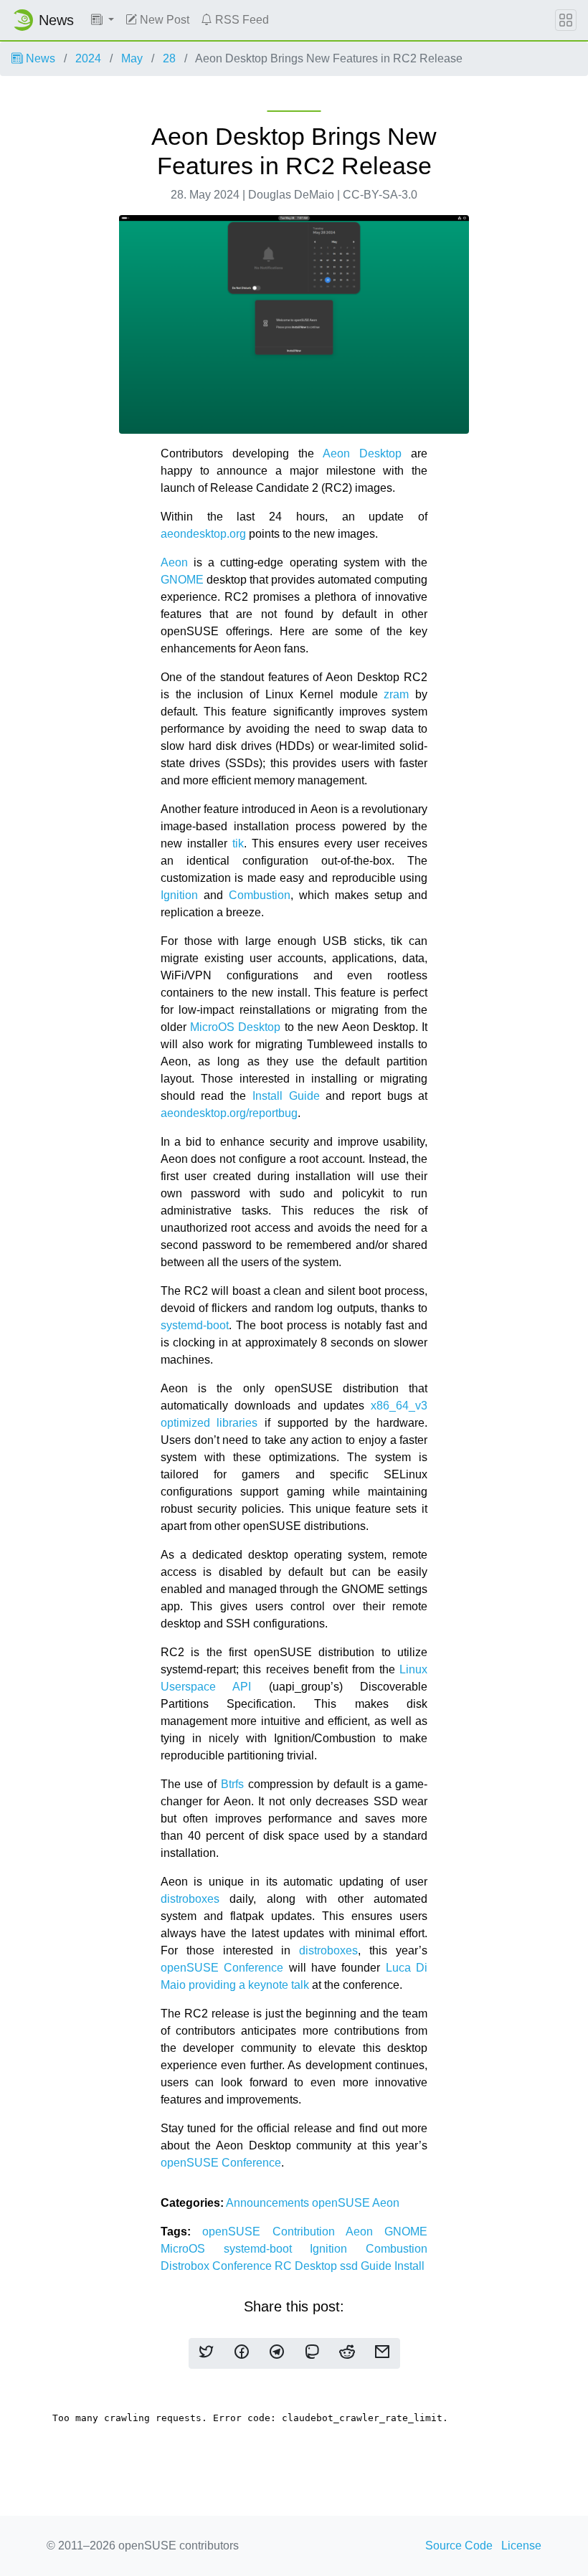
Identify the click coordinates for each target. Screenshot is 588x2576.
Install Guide (286, 1096)
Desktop (317, 2266)
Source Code (459, 2546)
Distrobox (186, 2266)
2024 (88, 58)
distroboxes (190, 1899)
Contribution (309, 2232)
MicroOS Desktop (235, 1027)
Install (409, 2266)
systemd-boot (195, 1325)
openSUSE (342, 2203)
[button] (103, 20)
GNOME (182, 580)
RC (285, 2266)
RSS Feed (241, 20)
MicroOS (192, 2249)
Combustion (260, 895)
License (521, 2546)
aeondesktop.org (203, 534)
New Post (163, 20)
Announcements (269, 2203)
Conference (243, 2266)
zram (396, 694)
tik (238, 843)
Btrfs (232, 1784)
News (39, 58)
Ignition (179, 895)
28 (169, 58)
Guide (378, 2266)
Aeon (174, 562)
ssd (350, 2266)
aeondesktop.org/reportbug (229, 1113)
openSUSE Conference (222, 1968)
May (132, 58)
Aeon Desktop (362, 453)
